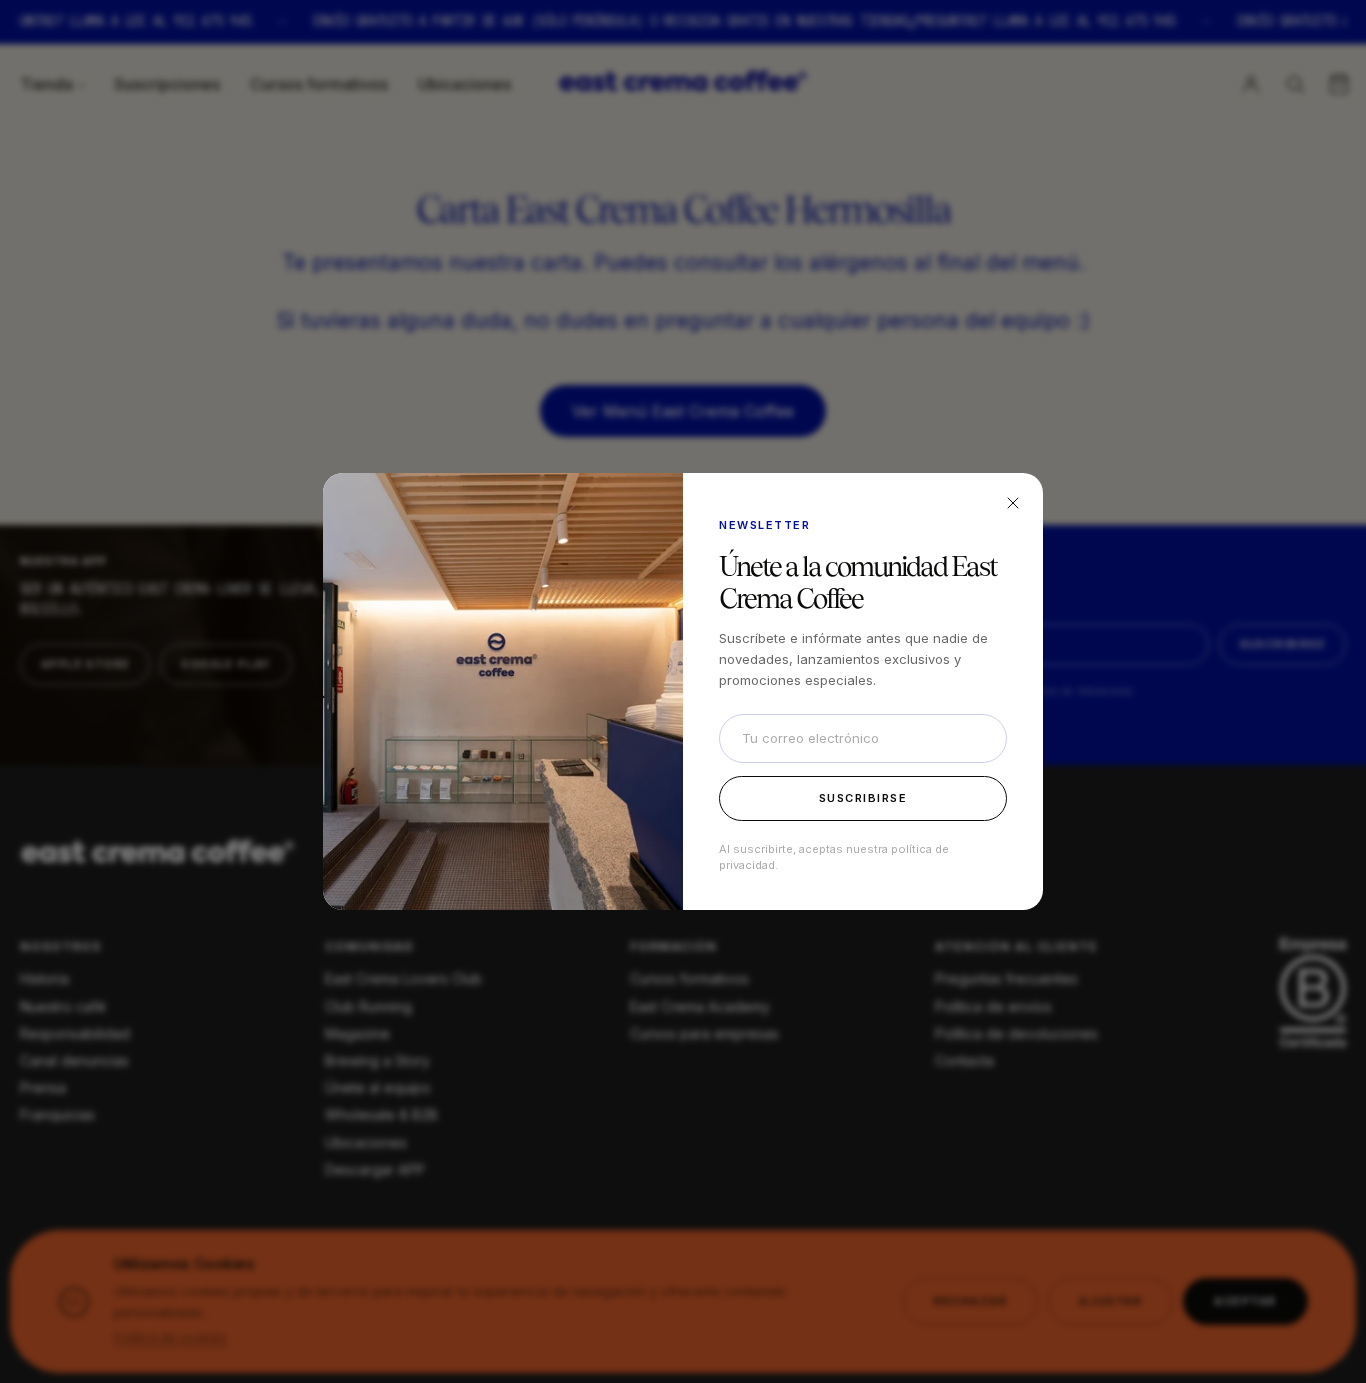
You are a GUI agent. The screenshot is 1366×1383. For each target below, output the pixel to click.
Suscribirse (863, 798)
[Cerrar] (1013, 503)
